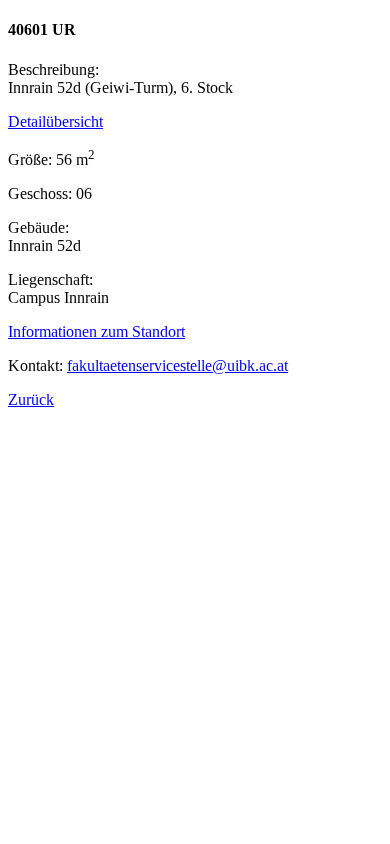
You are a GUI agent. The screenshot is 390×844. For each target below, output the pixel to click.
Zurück (31, 399)
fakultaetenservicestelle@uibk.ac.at (177, 365)
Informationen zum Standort (96, 331)
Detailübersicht (55, 121)
